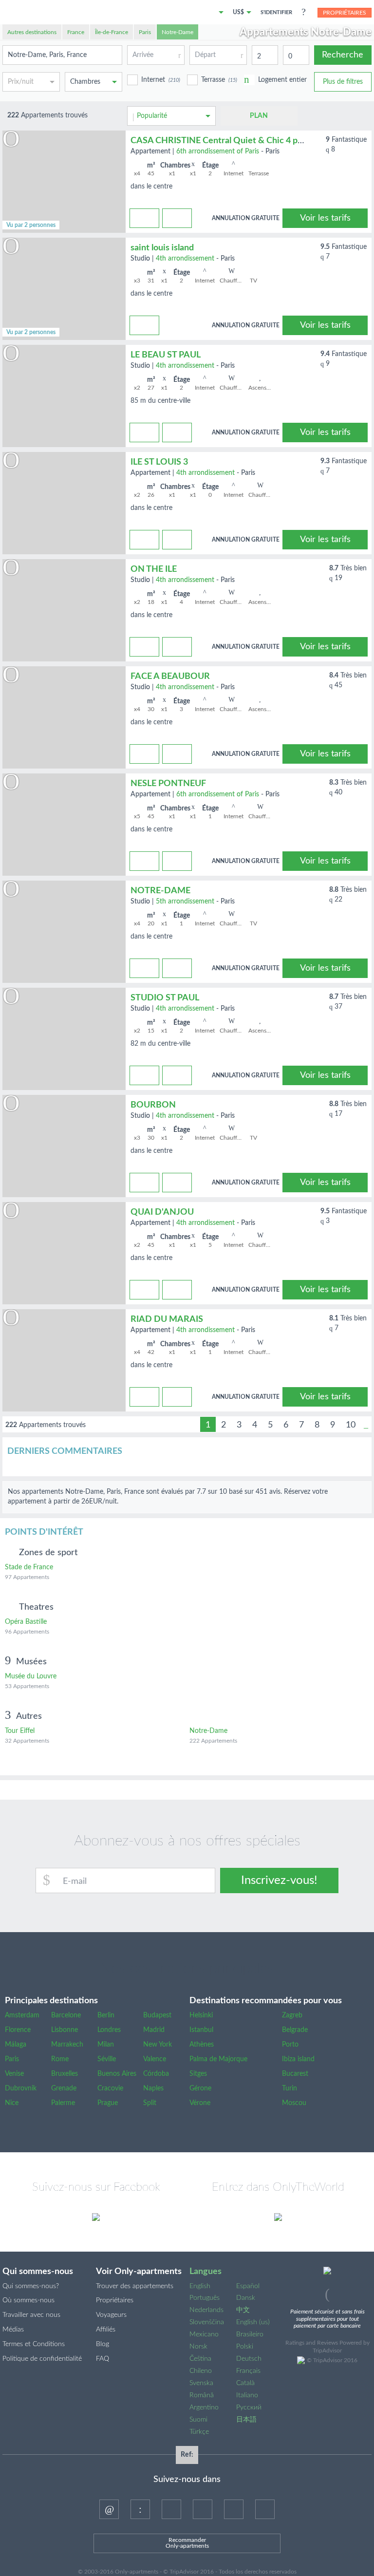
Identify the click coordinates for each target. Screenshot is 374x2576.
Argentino (204, 2407)
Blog (103, 2344)
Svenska (201, 2383)
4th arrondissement (185, 259)
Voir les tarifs (325, 218)
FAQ (103, 2359)
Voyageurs (111, 2315)
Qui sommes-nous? (31, 2286)
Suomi (198, 2420)
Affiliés (106, 2330)
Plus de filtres (343, 82)
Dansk (246, 2298)
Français (248, 2371)
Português (205, 2298)
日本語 (246, 2420)
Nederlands (206, 2310)
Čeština (200, 2359)
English (200, 2286)
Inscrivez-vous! (279, 1880)
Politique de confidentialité (42, 2359)
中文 (243, 2310)
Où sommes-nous (28, 2300)
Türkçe (199, 2432)
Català (245, 2383)
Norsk (198, 2347)
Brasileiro (250, 2334)
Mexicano (204, 2334)
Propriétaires (345, 13)
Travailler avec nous (31, 2315)
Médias (13, 2330)
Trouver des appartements (135, 2286)
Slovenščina (207, 2322)
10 (351, 1425)
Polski (245, 2347)
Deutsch (249, 2359)
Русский (249, 2407)
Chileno (201, 2371)
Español (248, 2286)
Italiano (247, 2395)
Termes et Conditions (34, 2344)
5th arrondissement (185, 902)
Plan (259, 116)
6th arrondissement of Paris (218, 151)
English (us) (253, 2322)
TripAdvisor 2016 (335, 2360)
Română (202, 2395)
